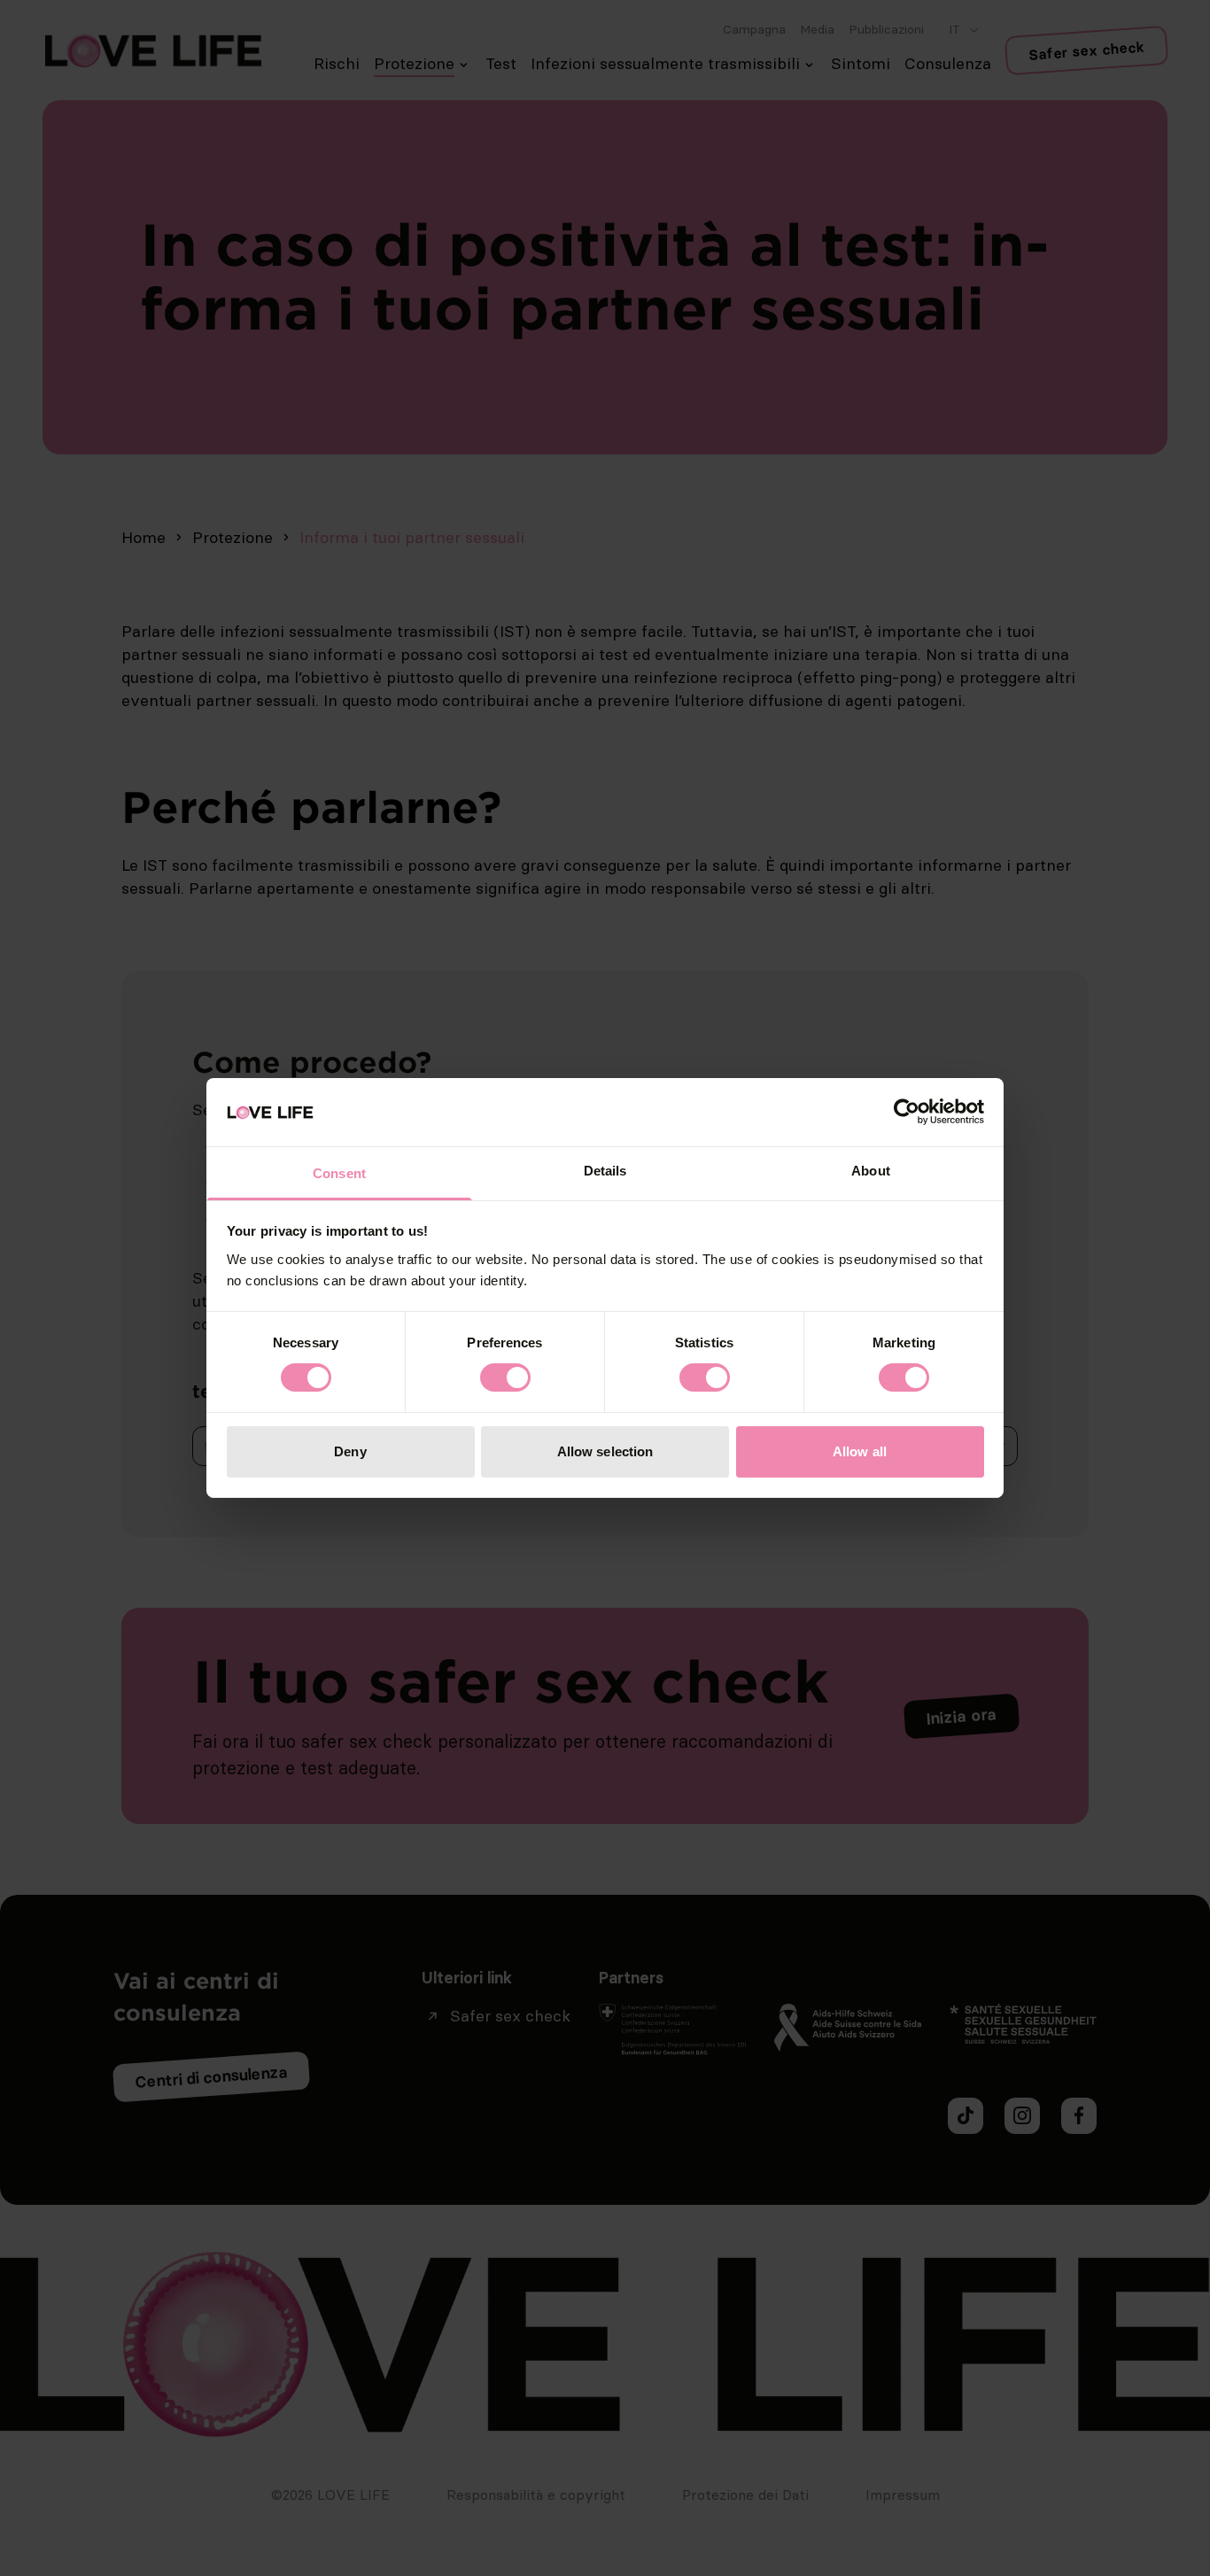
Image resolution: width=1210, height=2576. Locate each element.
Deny (350, 1451)
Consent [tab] (339, 1173)
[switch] (505, 1377)
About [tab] (871, 1171)
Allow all (860, 1451)
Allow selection (605, 1451)
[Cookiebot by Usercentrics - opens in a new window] (907, 1112)
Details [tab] (605, 1171)
